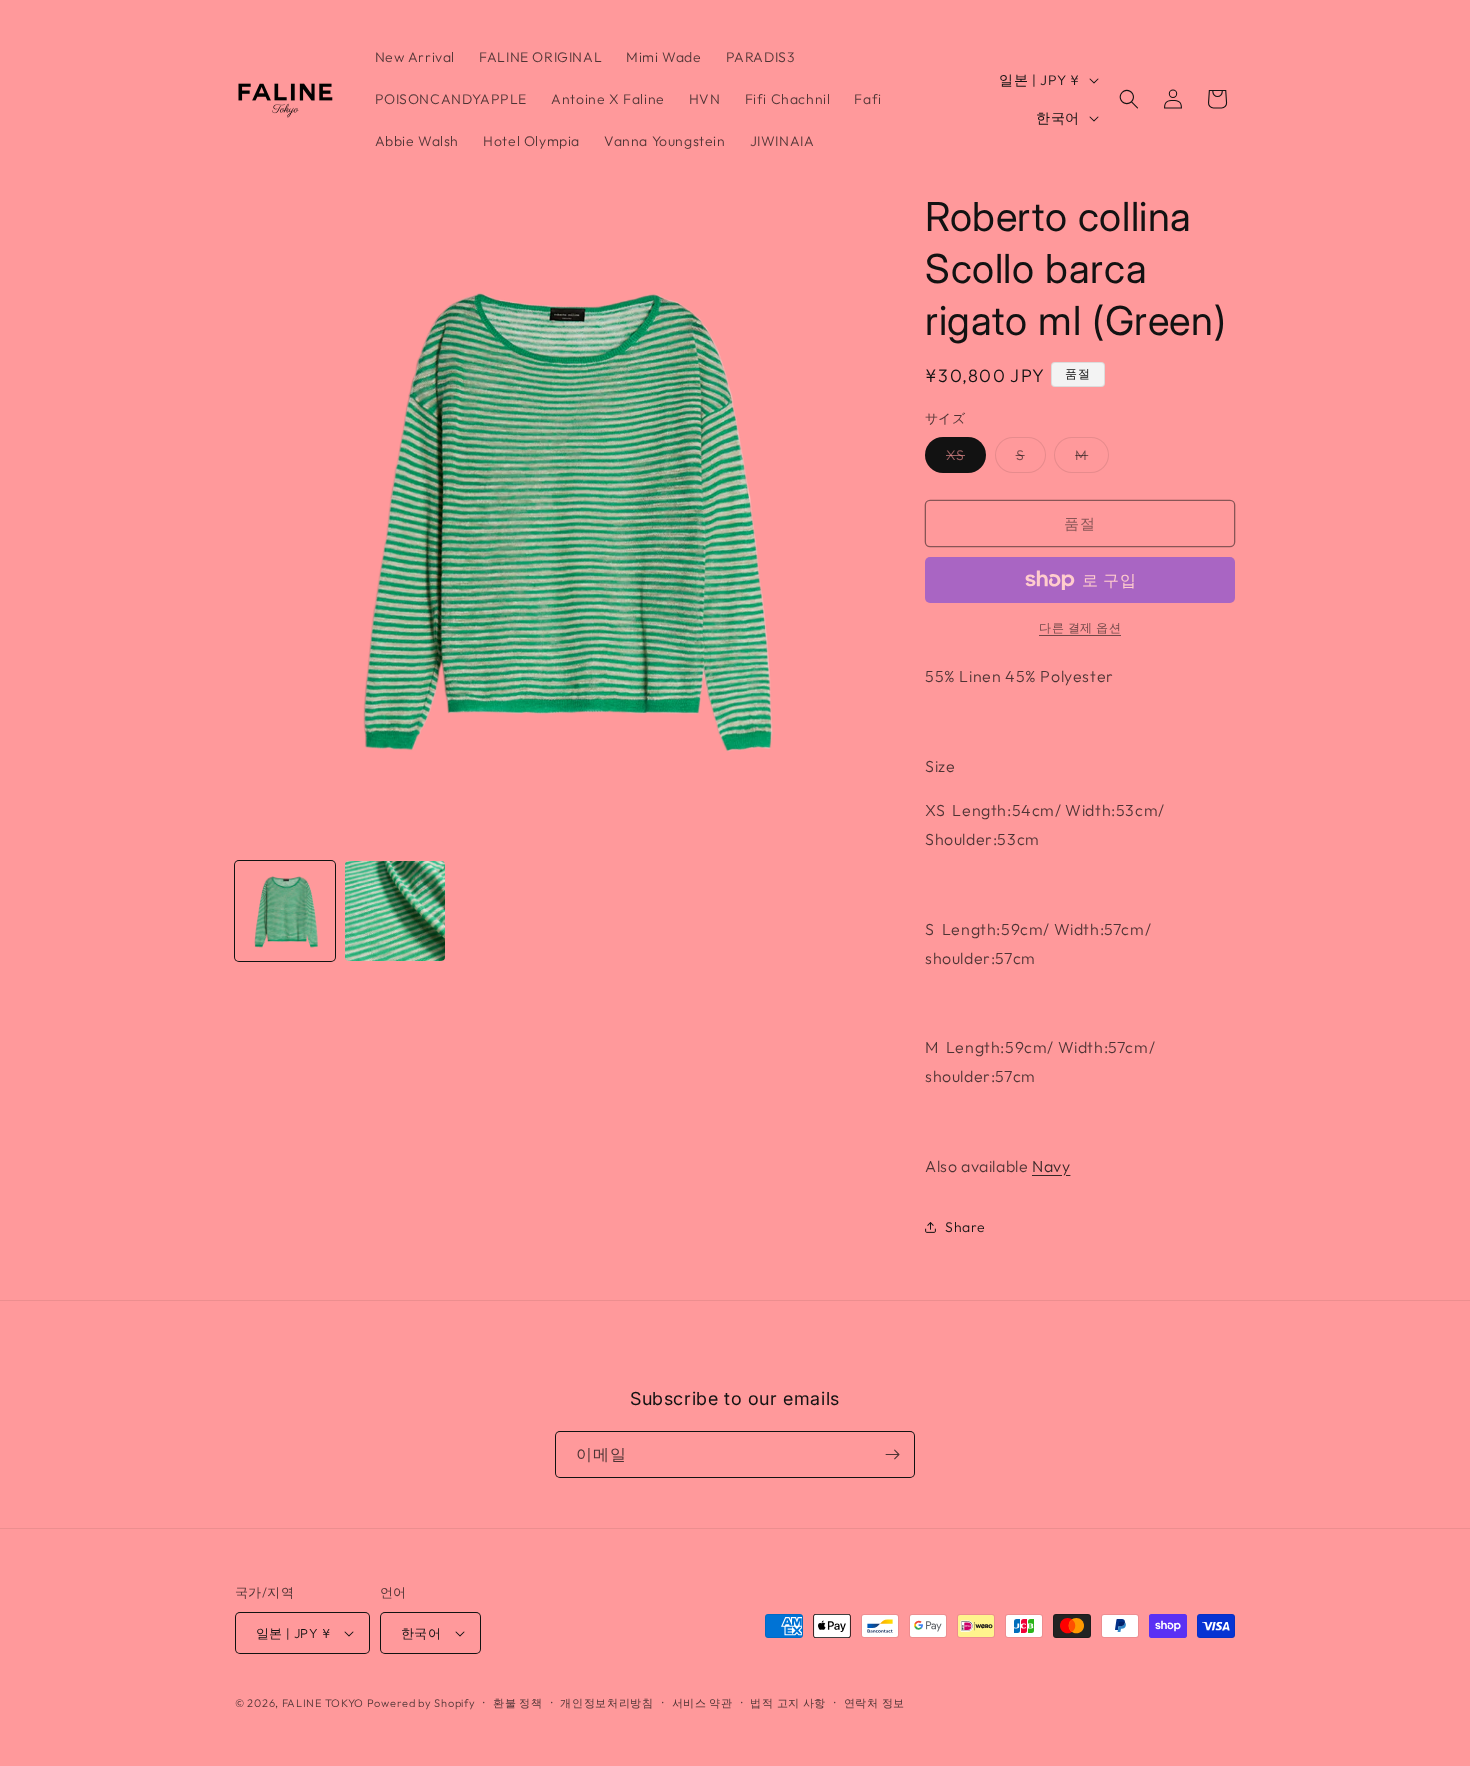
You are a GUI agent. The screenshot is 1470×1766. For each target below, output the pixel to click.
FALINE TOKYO (324, 1703)
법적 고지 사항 (788, 1703)
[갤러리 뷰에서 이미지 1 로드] (285, 911)
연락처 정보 (874, 1703)
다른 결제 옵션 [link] (1080, 627)
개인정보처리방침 (607, 1703)
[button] (1129, 99)
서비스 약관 (702, 1703)
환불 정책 (518, 1703)
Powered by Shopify (421, 1703)
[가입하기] (892, 1454)
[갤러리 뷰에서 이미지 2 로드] (395, 911)
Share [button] (965, 1227)
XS (962, 459)
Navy (1051, 1166)
